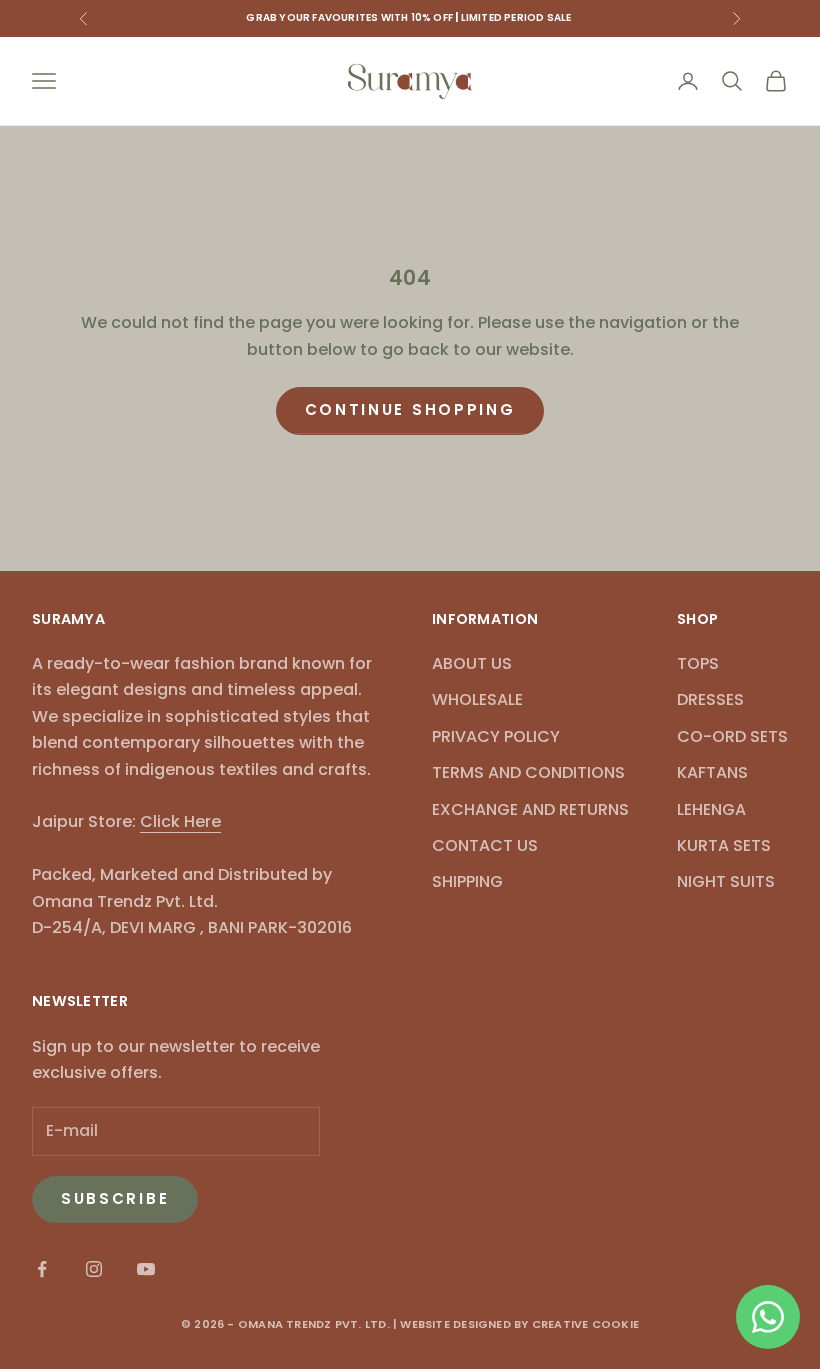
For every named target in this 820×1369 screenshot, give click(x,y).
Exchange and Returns (530, 809)
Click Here (180, 821)
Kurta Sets (724, 845)
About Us (472, 663)
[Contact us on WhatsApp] (768, 1317)
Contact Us (485, 845)
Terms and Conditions (528, 772)
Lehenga (711, 809)
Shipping (467, 881)
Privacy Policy (496, 736)
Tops (698, 663)
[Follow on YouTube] (146, 1269)
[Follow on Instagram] (94, 1269)
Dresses (710, 699)
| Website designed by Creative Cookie (516, 1324)
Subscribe (115, 1198)
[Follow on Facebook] (42, 1269)
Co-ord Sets (732, 736)
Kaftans (712, 772)
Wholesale (477, 699)
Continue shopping (410, 409)
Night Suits (726, 881)
